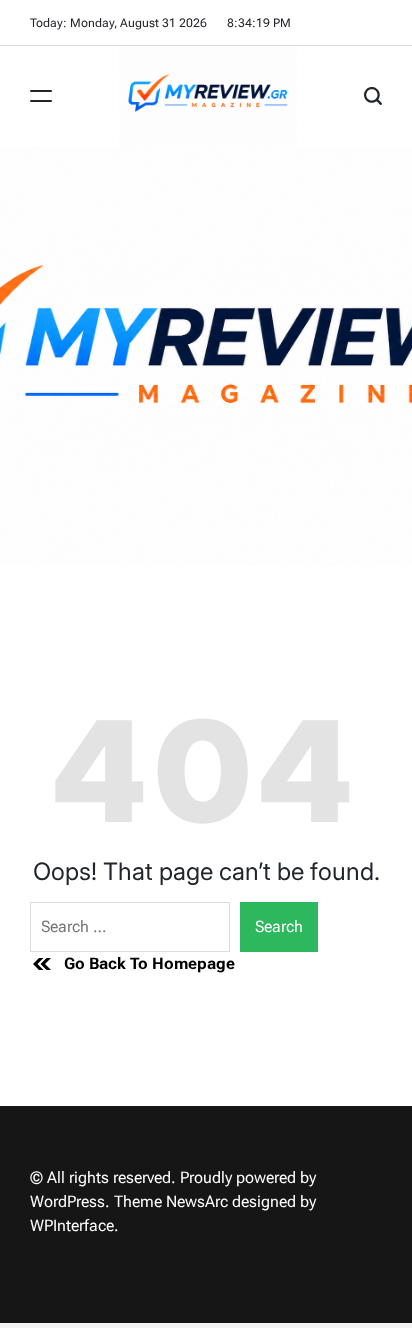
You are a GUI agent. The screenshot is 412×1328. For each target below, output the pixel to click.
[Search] (373, 96)
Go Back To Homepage (149, 963)
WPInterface (72, 1225)
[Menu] (41, 96)
